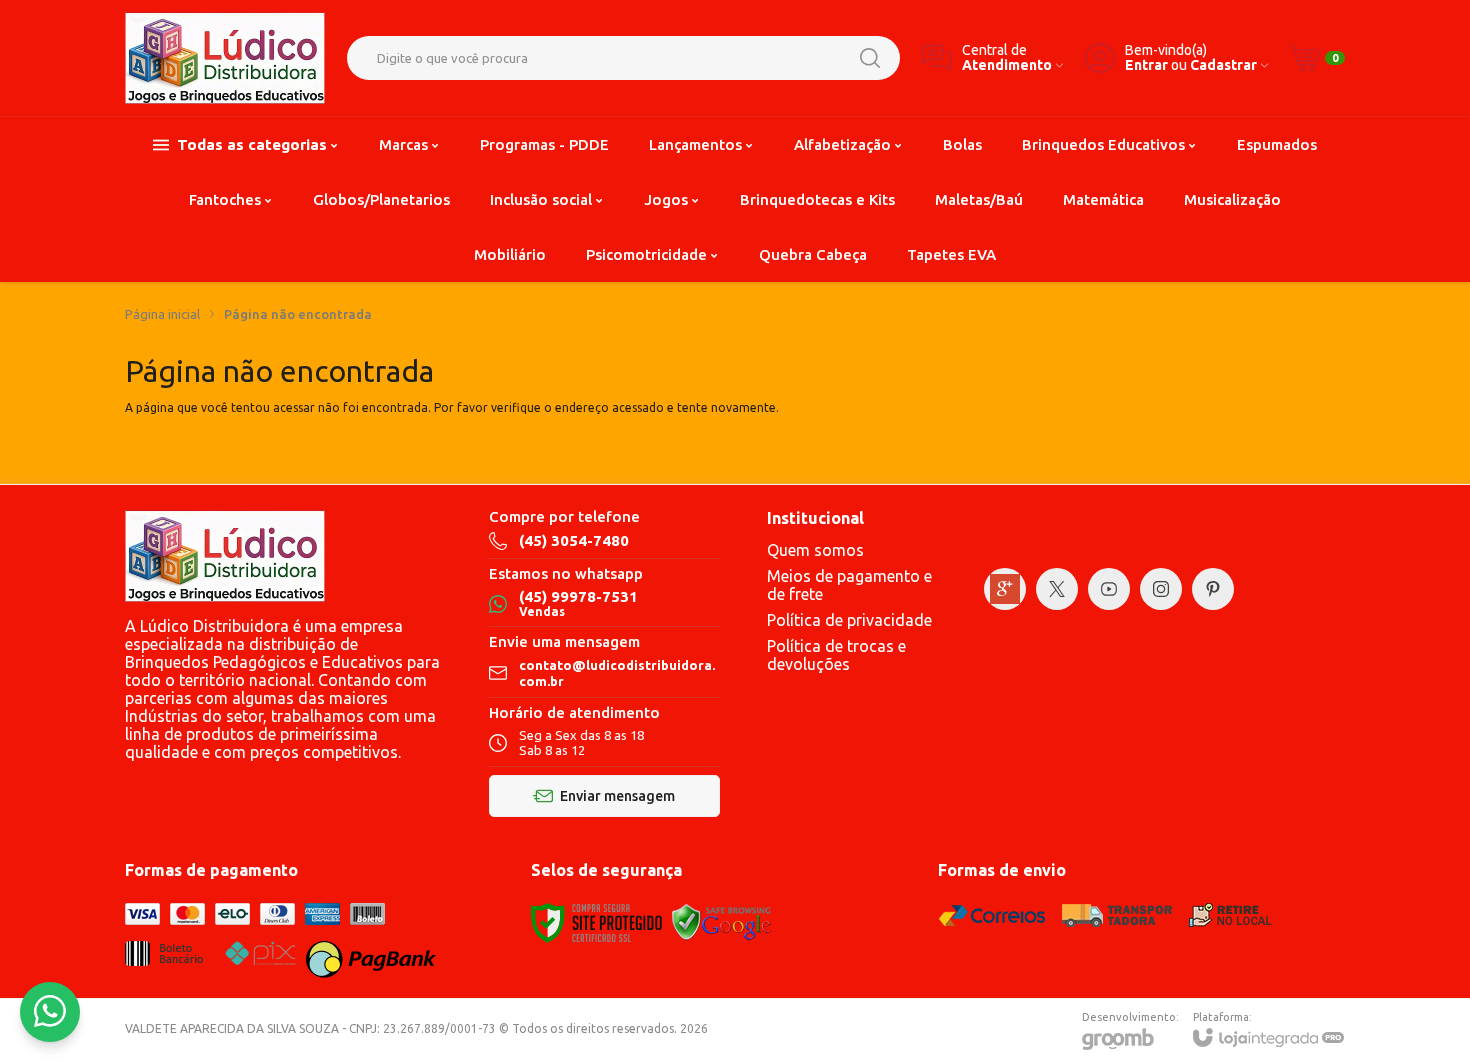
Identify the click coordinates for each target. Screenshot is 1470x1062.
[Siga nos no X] (1057, 589)
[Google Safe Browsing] (722, 921)
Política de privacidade (849, 620)
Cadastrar (1223, 65)
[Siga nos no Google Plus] (1005, 589)
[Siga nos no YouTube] (1109, 589)
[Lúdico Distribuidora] (225, 58)
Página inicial (162, 314)
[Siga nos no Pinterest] (1213, 589)
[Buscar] (870, 58)
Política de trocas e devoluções (836, 655)
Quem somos (815, 550)
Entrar (1146, 65)
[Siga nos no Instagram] (1161, 589)
